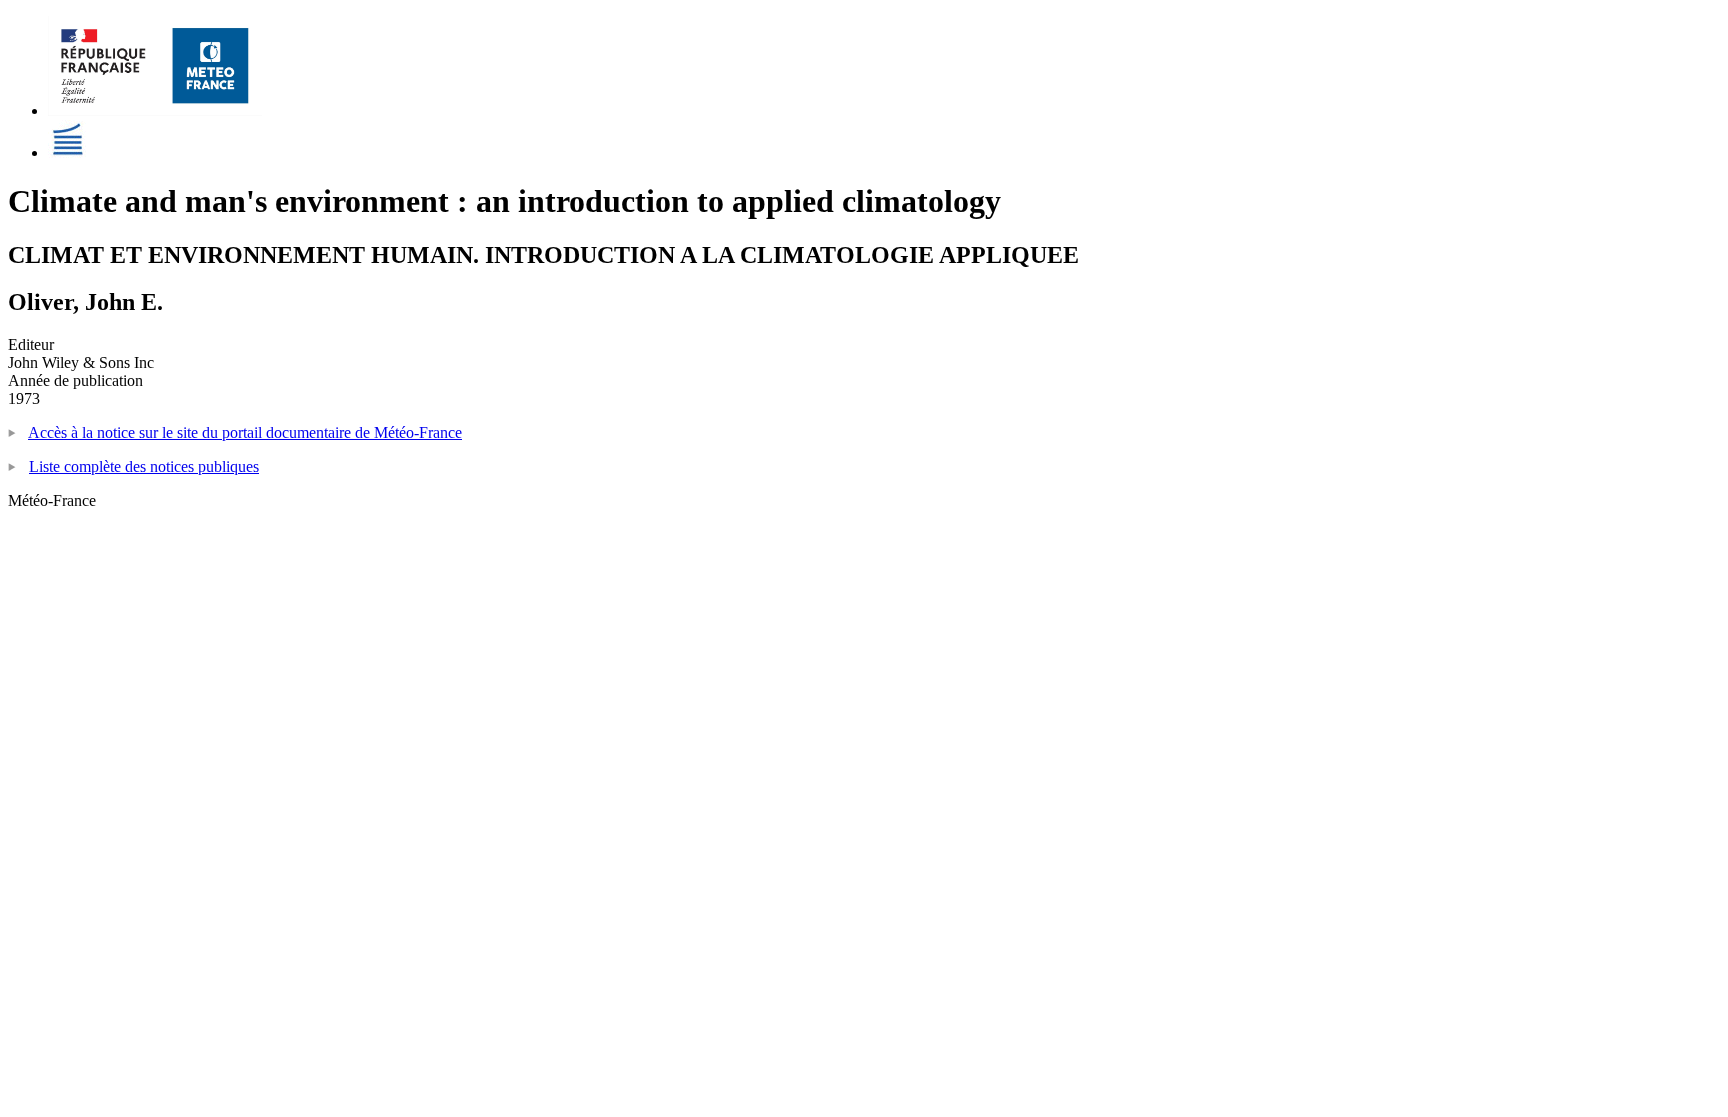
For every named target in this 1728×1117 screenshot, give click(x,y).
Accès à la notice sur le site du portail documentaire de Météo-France (245, 432)
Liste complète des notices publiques (144, 466)
